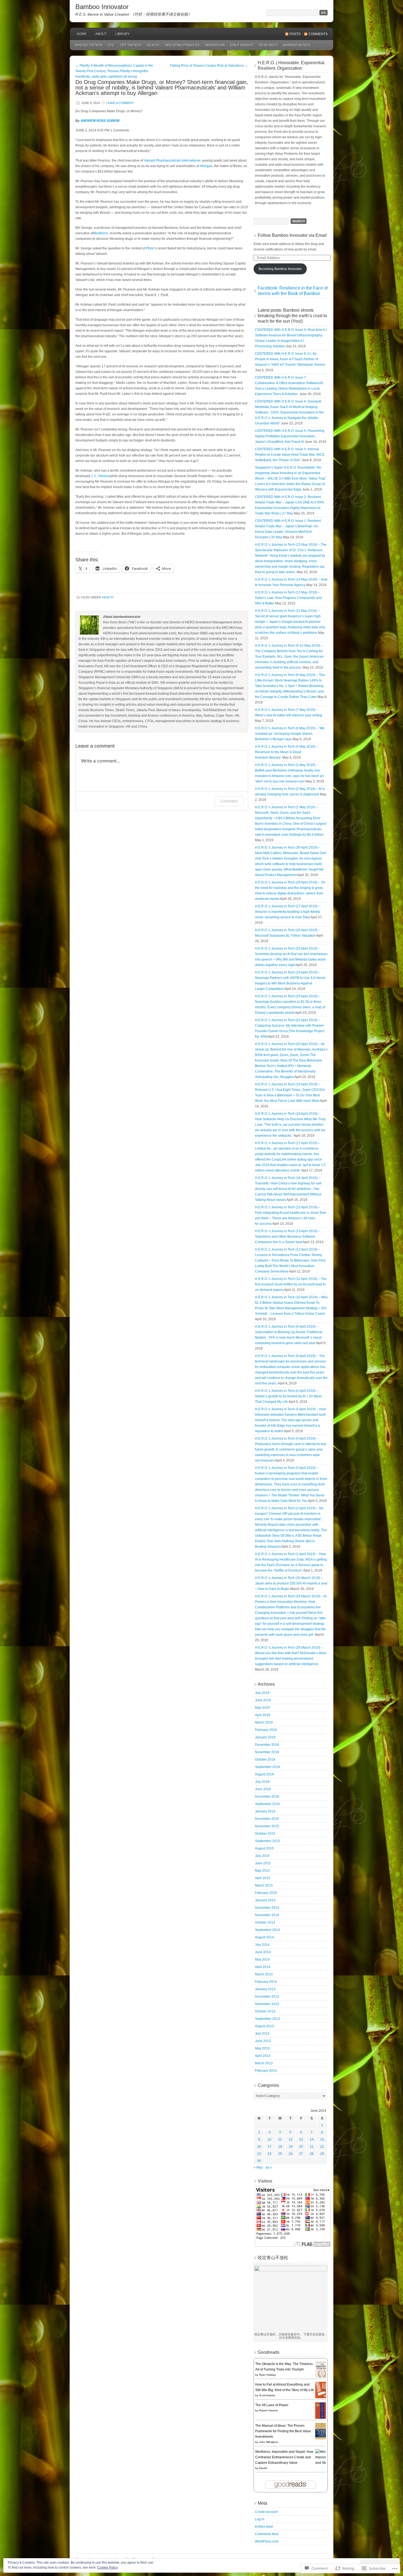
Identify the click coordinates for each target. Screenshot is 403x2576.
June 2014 (263, 1952)
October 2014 (265, 1922)
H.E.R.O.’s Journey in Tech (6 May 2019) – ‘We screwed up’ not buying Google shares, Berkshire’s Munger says (290, 734)
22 (322, 2147)
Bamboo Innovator (102, 7)
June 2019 (263, 1700)
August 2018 (264, 1774)
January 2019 (265, 1737)
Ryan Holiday (267, 2375)
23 (259, 2154)
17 (269, 2147)
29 (322, 2154)
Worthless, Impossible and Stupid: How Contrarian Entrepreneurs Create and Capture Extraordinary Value (284, 2457)
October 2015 (265, 1834)
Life (111, 45)
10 (269, 2139)
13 (301, 2139)
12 (291, 2139)
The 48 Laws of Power (272, 2405)
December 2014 (267, 1908)
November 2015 (267, 1826)
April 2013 (263, 2056)
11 (280, 2139)
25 (280, 2154)
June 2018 (263, 1789)
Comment (229, 801)
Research (268, 45)
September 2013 (267, 2019)
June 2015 (263, 1863)
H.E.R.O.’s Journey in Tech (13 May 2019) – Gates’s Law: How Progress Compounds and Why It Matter (288, 598)
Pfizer (150, 248)
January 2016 (265, 1811)
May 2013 (262, 2048)
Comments (318, 34)
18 (280, 2147)
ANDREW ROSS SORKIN (100, 121)
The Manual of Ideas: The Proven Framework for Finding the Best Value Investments (283, 2431)
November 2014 (267, 1915)
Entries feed (264, 2527)
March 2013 (264, 2063)
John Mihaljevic (269, 2442)
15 (322, 2139)
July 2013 (262, 2034)
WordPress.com (267, 2541)
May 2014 (262, 1960)
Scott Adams (267, 2395)
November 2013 (267, 2004)
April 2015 (263, 1878)
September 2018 (267, 1767)
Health (153, 45)
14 (312, 2139)
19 (291, 2147)
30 (259, 2161)
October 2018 (265, 1759)
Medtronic (101, 233)
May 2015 (262, 1871)
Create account (266, 2512)
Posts (295, 34)
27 (301, 2154)
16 (259, 2147)
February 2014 (266, 1982)
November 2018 (267, 1752)
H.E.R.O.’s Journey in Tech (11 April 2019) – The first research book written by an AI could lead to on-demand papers (291, 1284)
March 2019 (264, 1722)
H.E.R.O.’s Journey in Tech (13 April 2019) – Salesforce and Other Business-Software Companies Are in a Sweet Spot (288, 1237)
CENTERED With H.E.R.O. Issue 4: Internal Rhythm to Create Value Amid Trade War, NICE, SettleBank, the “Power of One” (290, 455)
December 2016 (267, 1797)
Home (82, 34)
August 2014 (264, 1937)
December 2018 (267, 1745)
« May (258, 2167)
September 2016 (267, 1804)
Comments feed (267, 2534)
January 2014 (265, 1989)
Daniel (263, 2468)
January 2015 (265, 1900)
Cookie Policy (108, 2567)
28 (312, 2154)
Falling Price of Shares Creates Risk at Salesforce (209, 66)
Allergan (206, 166)
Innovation (215, 45)
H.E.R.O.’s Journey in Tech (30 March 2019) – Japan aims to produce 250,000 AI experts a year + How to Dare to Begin (291, 1583)
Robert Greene (269, 2410)
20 (301, 2147)
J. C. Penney (100, 476)
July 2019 (262, 1693)
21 (312, 2147)
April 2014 (263, 1967)
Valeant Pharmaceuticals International (172, 161)
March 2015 (264, 1885)
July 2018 (262, 1782)
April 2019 (263, 1715)
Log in (260, 2519)
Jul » (269, 2167)
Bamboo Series (297, 45)
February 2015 (266, 1893)
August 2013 (264, 2026)
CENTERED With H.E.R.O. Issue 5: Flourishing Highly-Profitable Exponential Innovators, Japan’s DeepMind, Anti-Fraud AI (290, 436)
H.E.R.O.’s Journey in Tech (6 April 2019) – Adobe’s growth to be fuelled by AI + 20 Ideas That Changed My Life (288, 1396)
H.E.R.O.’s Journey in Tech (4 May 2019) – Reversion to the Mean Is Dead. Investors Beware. (286, 752)
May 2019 (262, 1708)
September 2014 (267, 1930)
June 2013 (263, 2041)
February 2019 (266, 1730)
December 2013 (267, 1997)
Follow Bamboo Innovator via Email (292, 235)
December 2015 (267, 1819)
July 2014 (262, 1945)
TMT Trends (131, 45)
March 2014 (264, 1974)
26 (291, 2154)
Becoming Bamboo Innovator (280, 269)
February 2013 (266, 2071)
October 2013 (265, 2011)
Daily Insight (242, 45)
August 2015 (264, 1848)
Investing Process (182, 45)
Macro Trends (89, 45)
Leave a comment (120, 103)
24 (269, 2154)
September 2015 (267, 1841)
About (101, 34)
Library (123, 34)
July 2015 (262, 1856)
